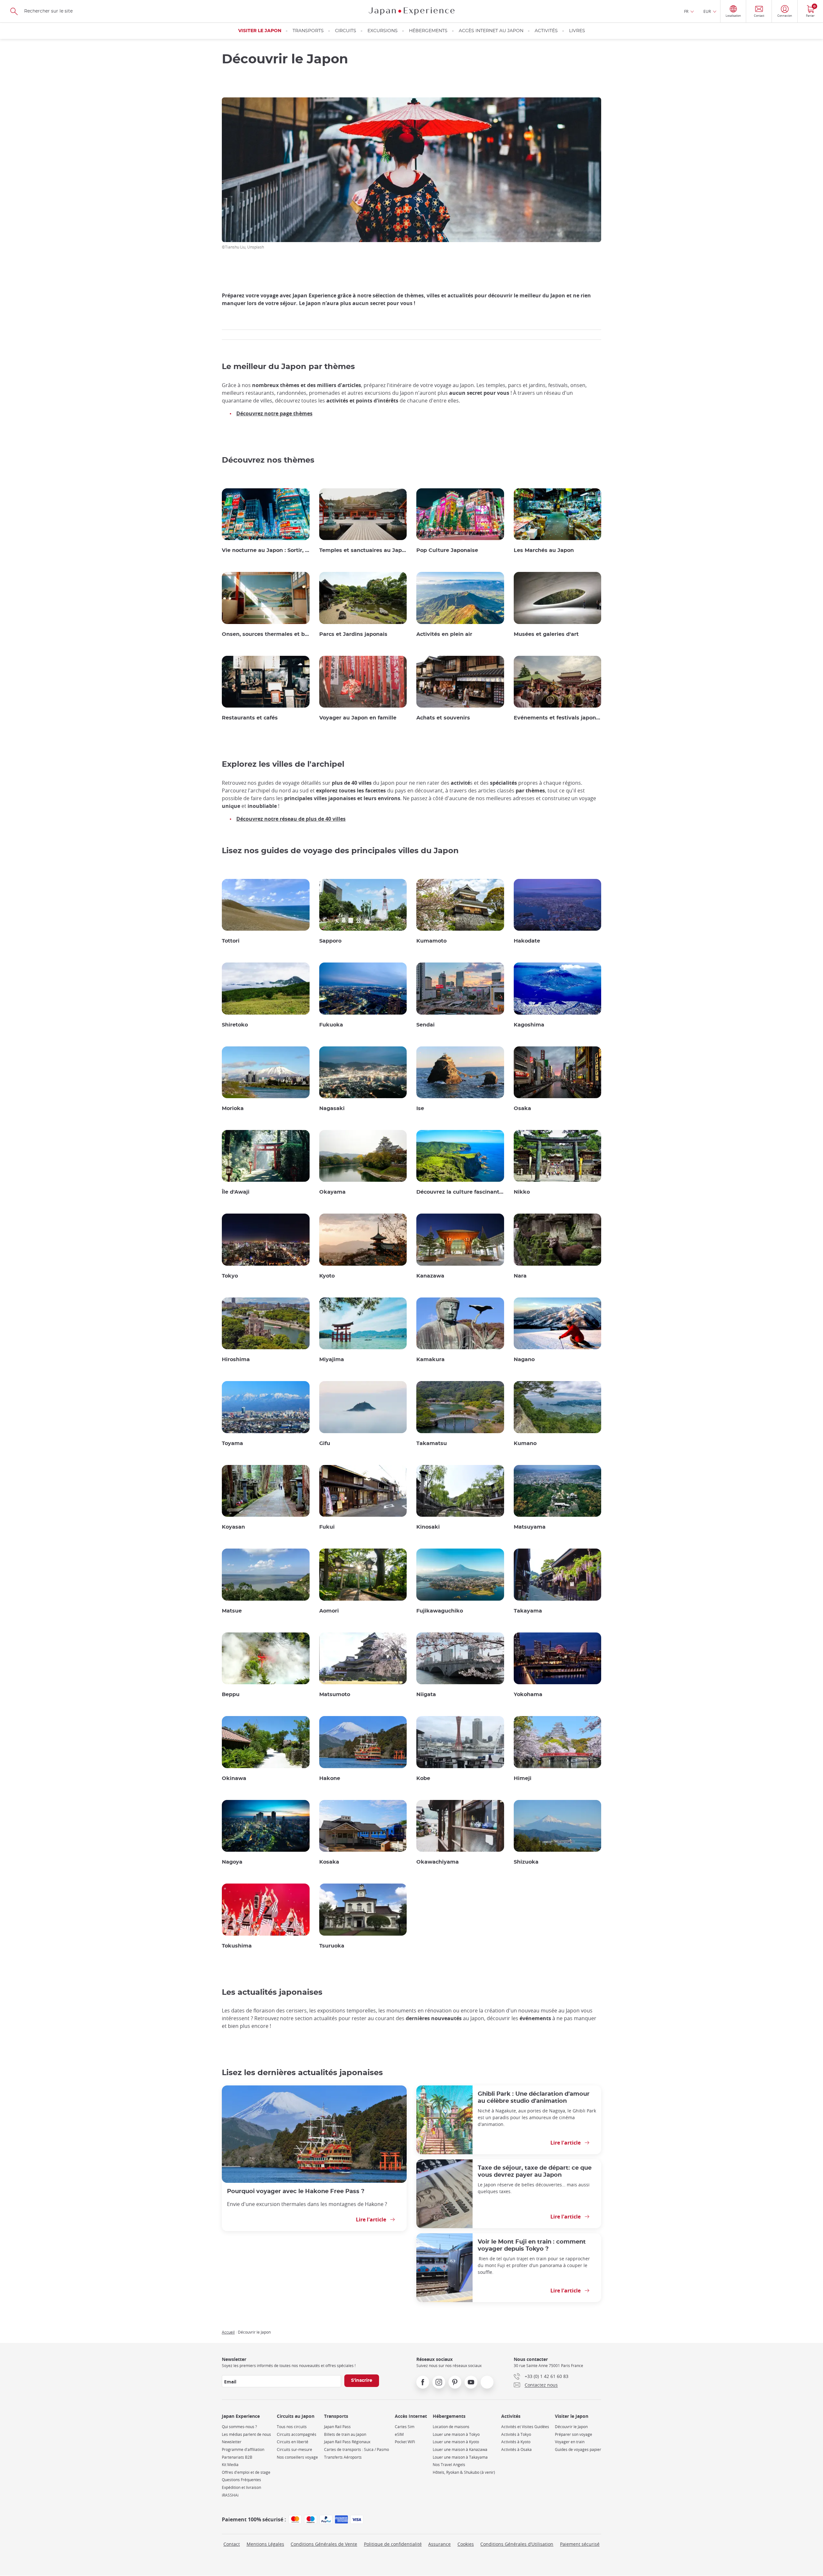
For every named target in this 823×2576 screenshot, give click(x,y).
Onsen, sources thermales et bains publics (266, 634)
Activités (546, 31)
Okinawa (234, 1778)
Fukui (327, 1527)
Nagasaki (332, 1108)
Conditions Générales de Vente (324, 2544)
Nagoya (232, 1862)
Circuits (346, 31)
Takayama (528, 1611)
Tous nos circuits (292, 2427)
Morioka (233, 1108)
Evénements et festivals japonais (558, 718)
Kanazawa (430, 1276)
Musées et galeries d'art (546, 634)
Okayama (332, 1192)
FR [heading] (686, 11)
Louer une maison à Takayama (460, 2457)
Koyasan (233, 1527)
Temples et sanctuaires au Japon (363, 550)
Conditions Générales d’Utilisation (517, 2544)
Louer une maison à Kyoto (456, 2442)
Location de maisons (451, 2427)
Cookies (466, 2544)
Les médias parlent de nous (246, 2434)
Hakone (330, 1778)
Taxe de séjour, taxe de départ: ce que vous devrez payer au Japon (535, 2171)
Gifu (325, 1443)
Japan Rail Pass (337, 2427)
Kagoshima (529, 1025)
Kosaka (329, 1862)
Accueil (228, 2332)
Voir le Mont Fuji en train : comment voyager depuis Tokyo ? (532, 2245)
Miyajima (332, 1360)
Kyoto (327, 1276)
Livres (577, 31)
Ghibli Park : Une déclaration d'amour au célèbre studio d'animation (534, 2097)
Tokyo (230, 1276)
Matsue (232, 1611)
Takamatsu (432, 1443)
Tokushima (237, 1946)
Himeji (523, 1778)
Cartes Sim (405, 2427)
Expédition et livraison (241, 2487)
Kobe (423, 1778)
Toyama (232, 1443)
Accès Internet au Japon (491, 31)
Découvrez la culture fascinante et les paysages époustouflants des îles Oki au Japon (460, 1192)
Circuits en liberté (293, 2442)
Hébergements (428, 31)
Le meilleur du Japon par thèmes (288, 367)
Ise (420, 1108)
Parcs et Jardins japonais (353, 634)
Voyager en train (570, 2442)
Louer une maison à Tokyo (456, 2434)
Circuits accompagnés (297, 2434)
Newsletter (232, 2442)
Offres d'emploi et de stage (246, 2472)
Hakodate (527, 941)
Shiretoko (235, 1025)
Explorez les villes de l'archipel (283, 764)
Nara (520, 1276)
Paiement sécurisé (580, 2544)
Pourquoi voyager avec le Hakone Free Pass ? (296, 2191)
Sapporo (330, 941)
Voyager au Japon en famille (358, 718)
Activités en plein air (444, 634)
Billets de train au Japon (345, 2434)
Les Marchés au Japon (544, 550)
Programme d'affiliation (243, 2449)
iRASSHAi (230, 2495)
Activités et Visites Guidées (525, 2427)
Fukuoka (331, 1025)
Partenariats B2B (237, 2457)
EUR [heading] (707, 11)
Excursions (383, 31)
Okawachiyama (438, 1862)
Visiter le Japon (260, 31)
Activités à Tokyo (516, 2434)
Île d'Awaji (236, 1192)
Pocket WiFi (405, 2442)
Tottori (231, 941)
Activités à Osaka (516, 2449)
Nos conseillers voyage (297, 2457)
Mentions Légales (265, 2544)
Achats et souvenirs (443, 718)
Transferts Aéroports (343, 2457)
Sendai (425, 1025)
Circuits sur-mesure (294, 2449)
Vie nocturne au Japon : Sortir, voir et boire (266, 550)
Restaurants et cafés (250, 718)
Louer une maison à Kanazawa (460, 2449)
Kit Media (230, 2465)
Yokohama (528, 1695)
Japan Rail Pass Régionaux (347, 2442)
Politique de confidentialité (393, 2544)
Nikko (522, 1192)
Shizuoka (526, 1862)
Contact (232, 2544)
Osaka (522, 1108)
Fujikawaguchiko (440, 1611)
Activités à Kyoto (516, 2442)
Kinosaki (428, 1527)
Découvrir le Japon (571, 2427)
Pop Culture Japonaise (447, 550)
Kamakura (430, 1360)
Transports (308, 31)
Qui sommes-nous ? (239, 2427)
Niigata (426, 1695)
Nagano (524, 1360)
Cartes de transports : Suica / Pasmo (357, 2449)
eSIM (399, 2434)
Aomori (329, 1611)
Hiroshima (236, 1360)
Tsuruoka (332, 1946)
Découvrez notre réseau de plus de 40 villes (291, 819)
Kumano (525, 1443)
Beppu (231, 1695)
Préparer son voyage (574, 2434)
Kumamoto (431, 941)
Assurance (439, 2544)
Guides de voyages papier (578, 2449)
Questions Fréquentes (241, 2480)
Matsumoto (335, 1695)
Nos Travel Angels (449, 2465)
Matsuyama (530, 1527)
